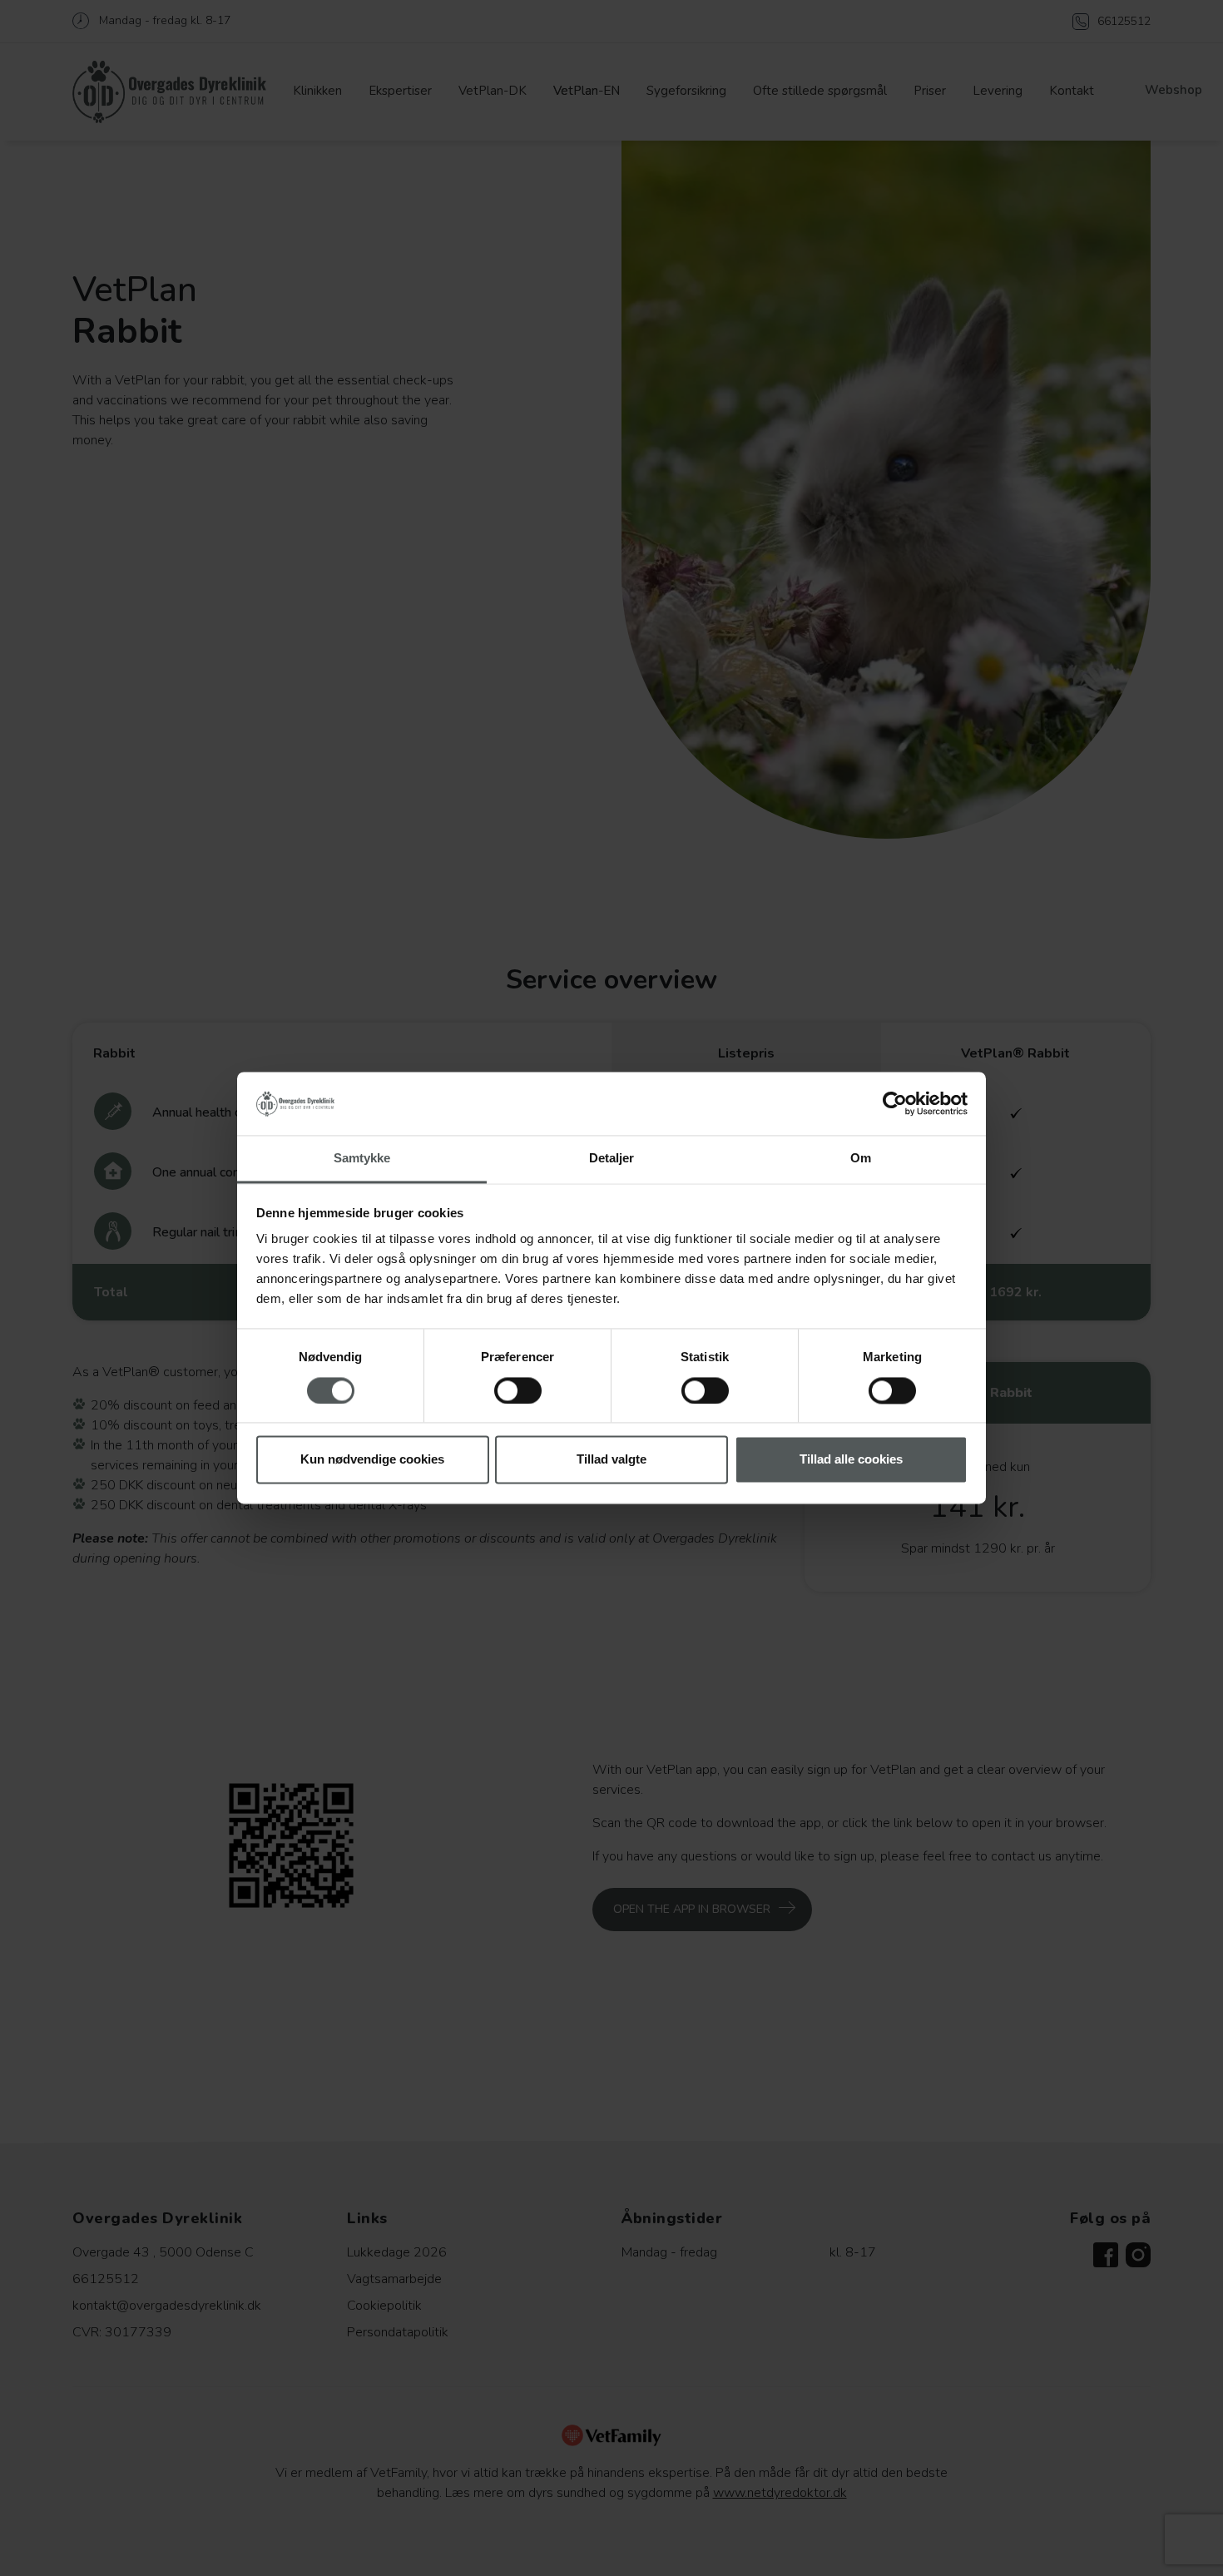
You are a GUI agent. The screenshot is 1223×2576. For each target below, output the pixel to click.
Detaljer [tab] (612, 1159)
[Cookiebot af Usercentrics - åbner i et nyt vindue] (895, 1104)
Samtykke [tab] (362, 1159)
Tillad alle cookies (851, 1460)
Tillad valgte (611, 1460)
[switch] (518, 1391)
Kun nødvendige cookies (372, 1460)
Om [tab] (861, 1159)
